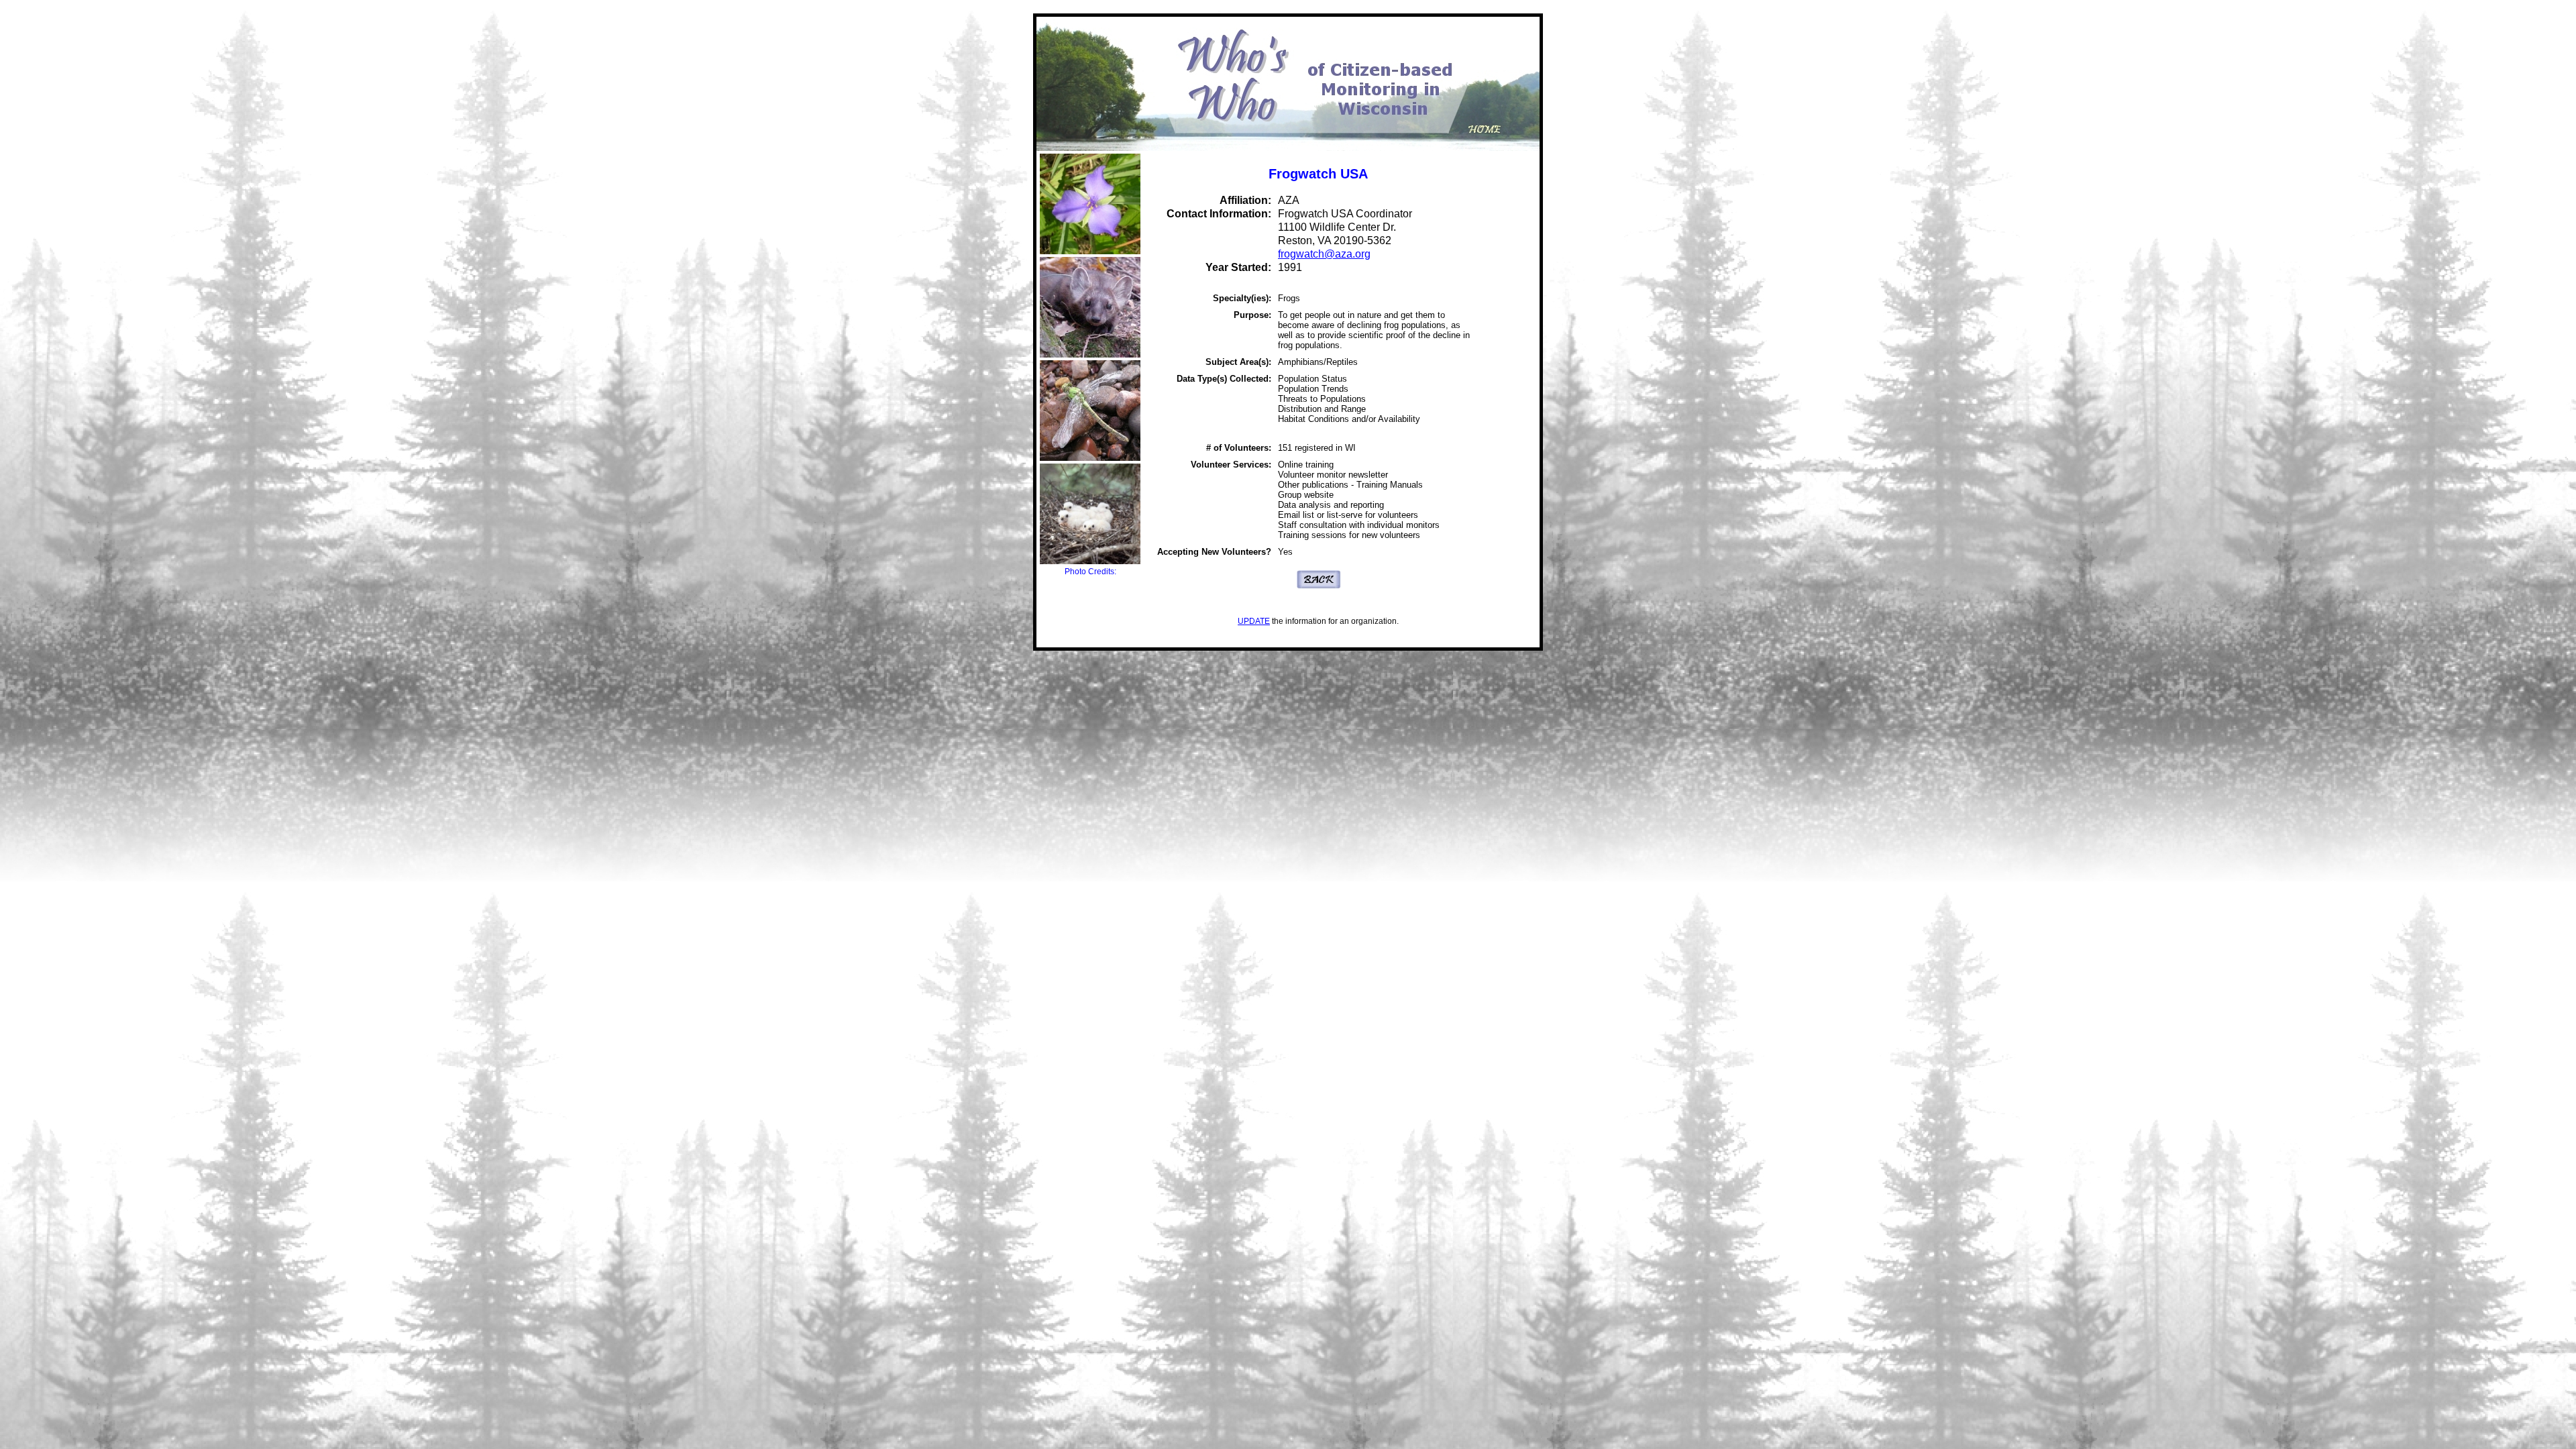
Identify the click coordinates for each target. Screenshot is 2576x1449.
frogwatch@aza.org (1324, 254)
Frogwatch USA (1318, 174)
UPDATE (1254, 621)
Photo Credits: (1090, 572)
